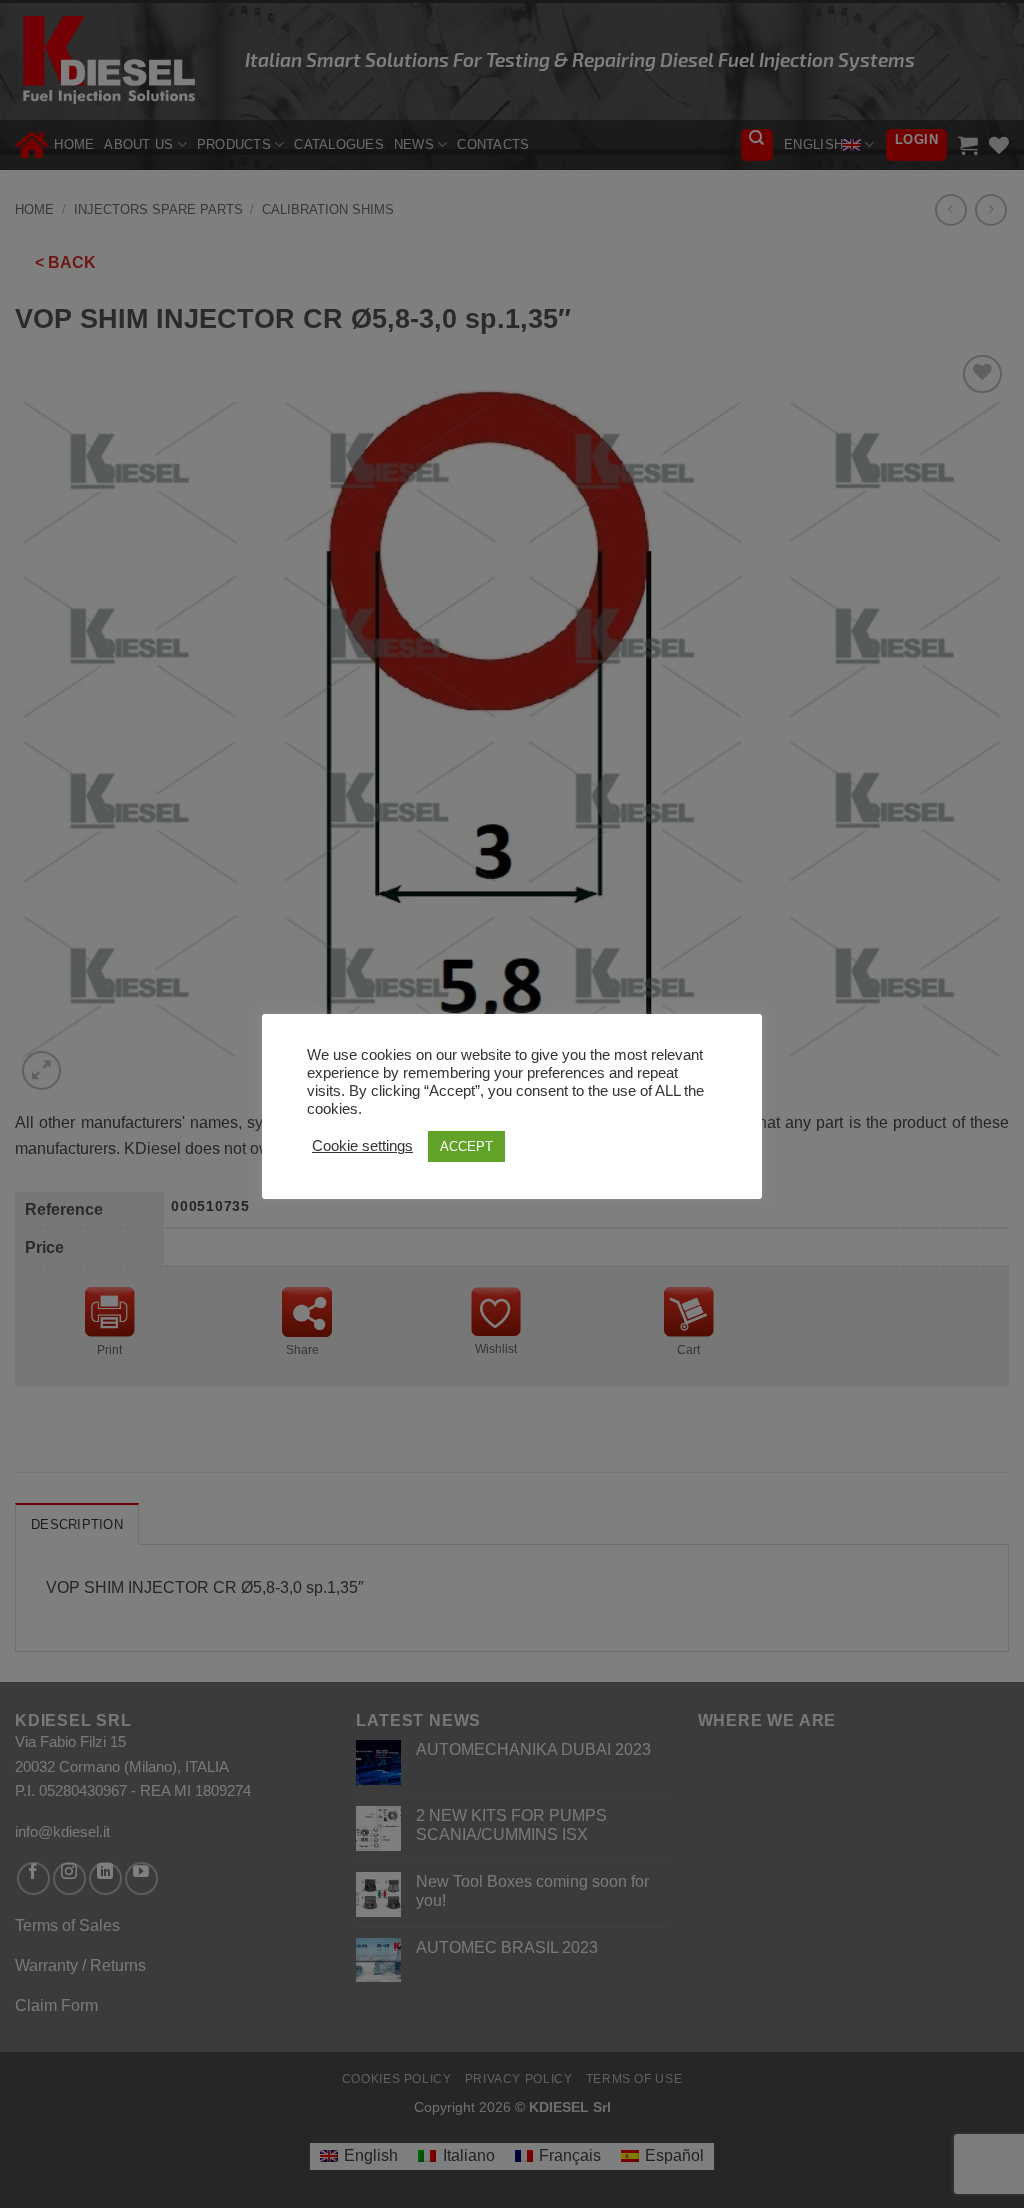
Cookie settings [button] (362, 1146)
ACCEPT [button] (466, 1146)
